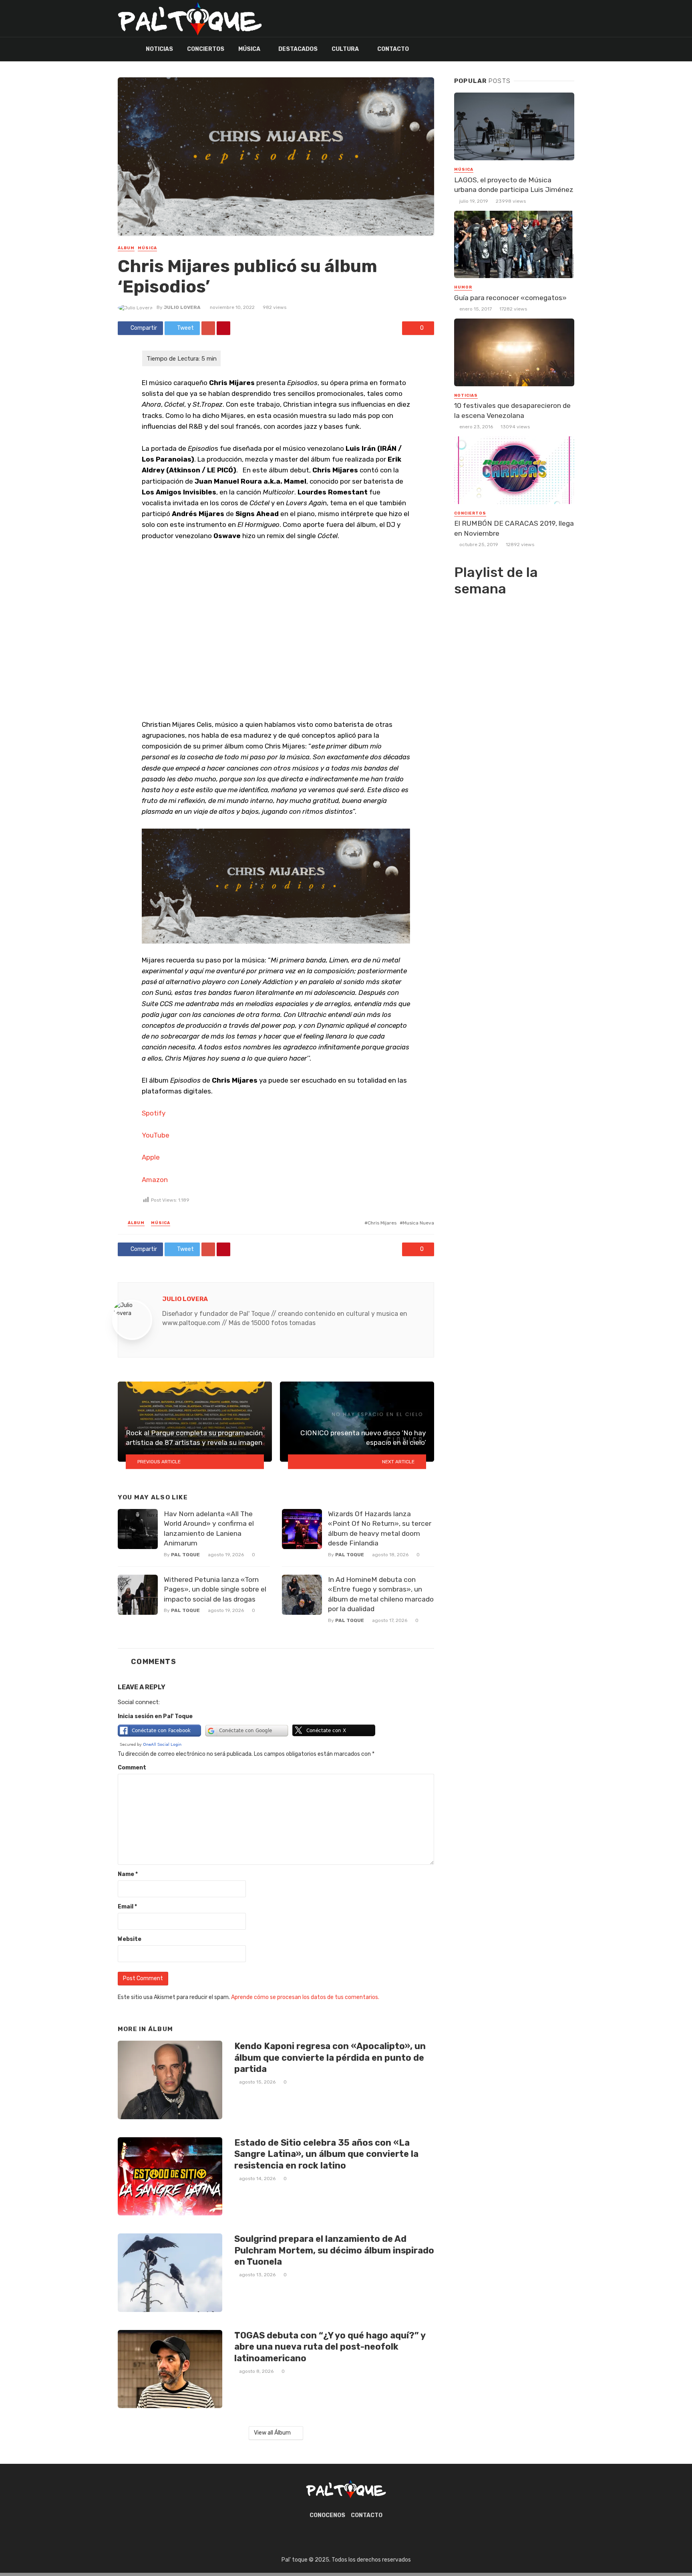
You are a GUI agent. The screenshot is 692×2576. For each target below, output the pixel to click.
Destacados (298, 49)
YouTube (156, 1135)
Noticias (159, 49)
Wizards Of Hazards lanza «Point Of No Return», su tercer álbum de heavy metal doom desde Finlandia (380, 1529)
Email (127, 1907)
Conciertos (206, 49)
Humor (463, 287)
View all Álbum (272, 2433)
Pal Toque (185, 1555)
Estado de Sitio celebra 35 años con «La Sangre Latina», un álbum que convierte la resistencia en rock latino (326, 2154)
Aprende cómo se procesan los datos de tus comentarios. (305, 1997)
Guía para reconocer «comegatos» (510, 298)
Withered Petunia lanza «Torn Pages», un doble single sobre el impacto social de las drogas (215, 1589)
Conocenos (327, 2515)
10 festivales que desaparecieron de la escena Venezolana (512, 411)
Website (130, 1939)
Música (249, 49)
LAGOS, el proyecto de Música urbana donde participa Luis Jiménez (514, 185)
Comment (132, 1768)
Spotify (154, 1113)
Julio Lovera (182, 307)
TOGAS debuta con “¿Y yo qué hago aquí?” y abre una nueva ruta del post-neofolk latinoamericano (330, 2347)
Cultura (345, 49)
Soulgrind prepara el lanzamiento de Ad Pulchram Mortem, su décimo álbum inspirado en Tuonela (334, 2250)
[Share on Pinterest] (223, 328)
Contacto (393, 49)
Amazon (155, 1180)
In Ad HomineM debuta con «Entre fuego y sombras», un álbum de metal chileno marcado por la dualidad (381, 1594)
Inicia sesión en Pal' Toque (155, 1716)
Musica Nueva (418, 1223)
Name (128, 1874)
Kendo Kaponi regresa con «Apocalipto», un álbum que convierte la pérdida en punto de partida (330, 2058)
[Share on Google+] (208, 328)
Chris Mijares (382, 1223)
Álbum (126, 248)
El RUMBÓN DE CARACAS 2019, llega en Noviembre (514, 528)
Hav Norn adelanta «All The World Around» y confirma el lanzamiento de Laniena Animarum (209, 1529)
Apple (151, 1157)
